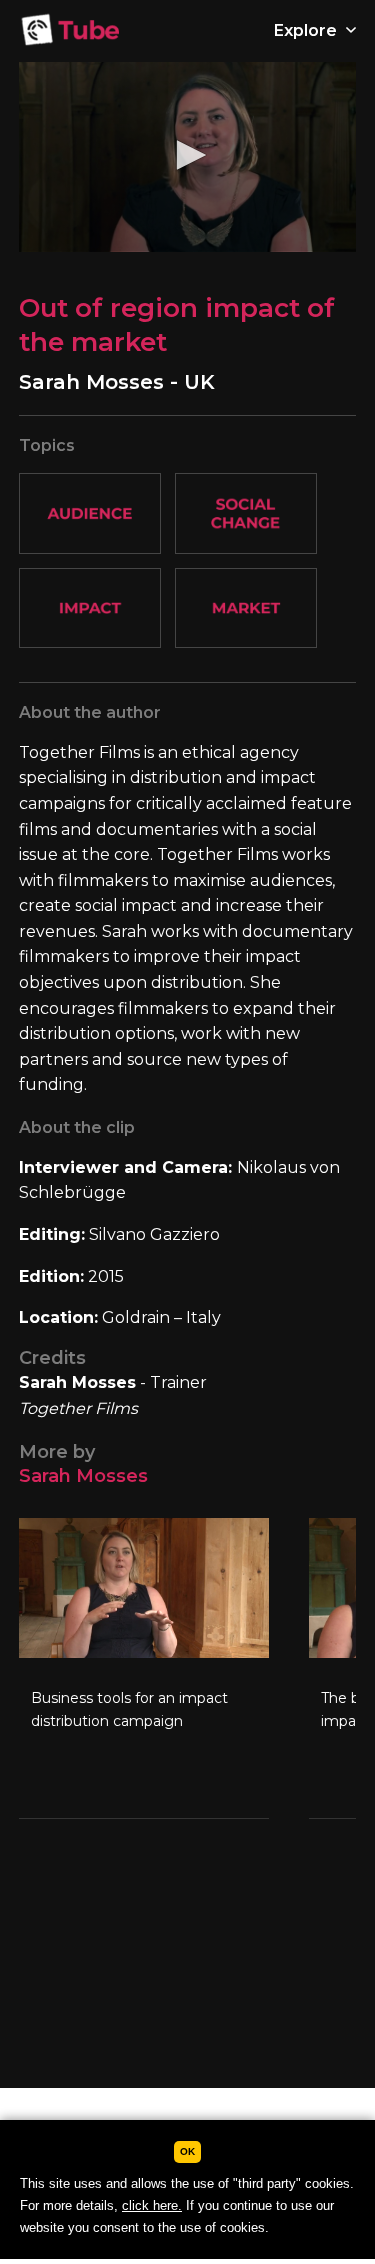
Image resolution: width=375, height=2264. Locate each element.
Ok (187, 2151)
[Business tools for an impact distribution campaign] (144, 1668)
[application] (188, 157)
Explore (307, 30)
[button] (188, 155)
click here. (152, 2205)
